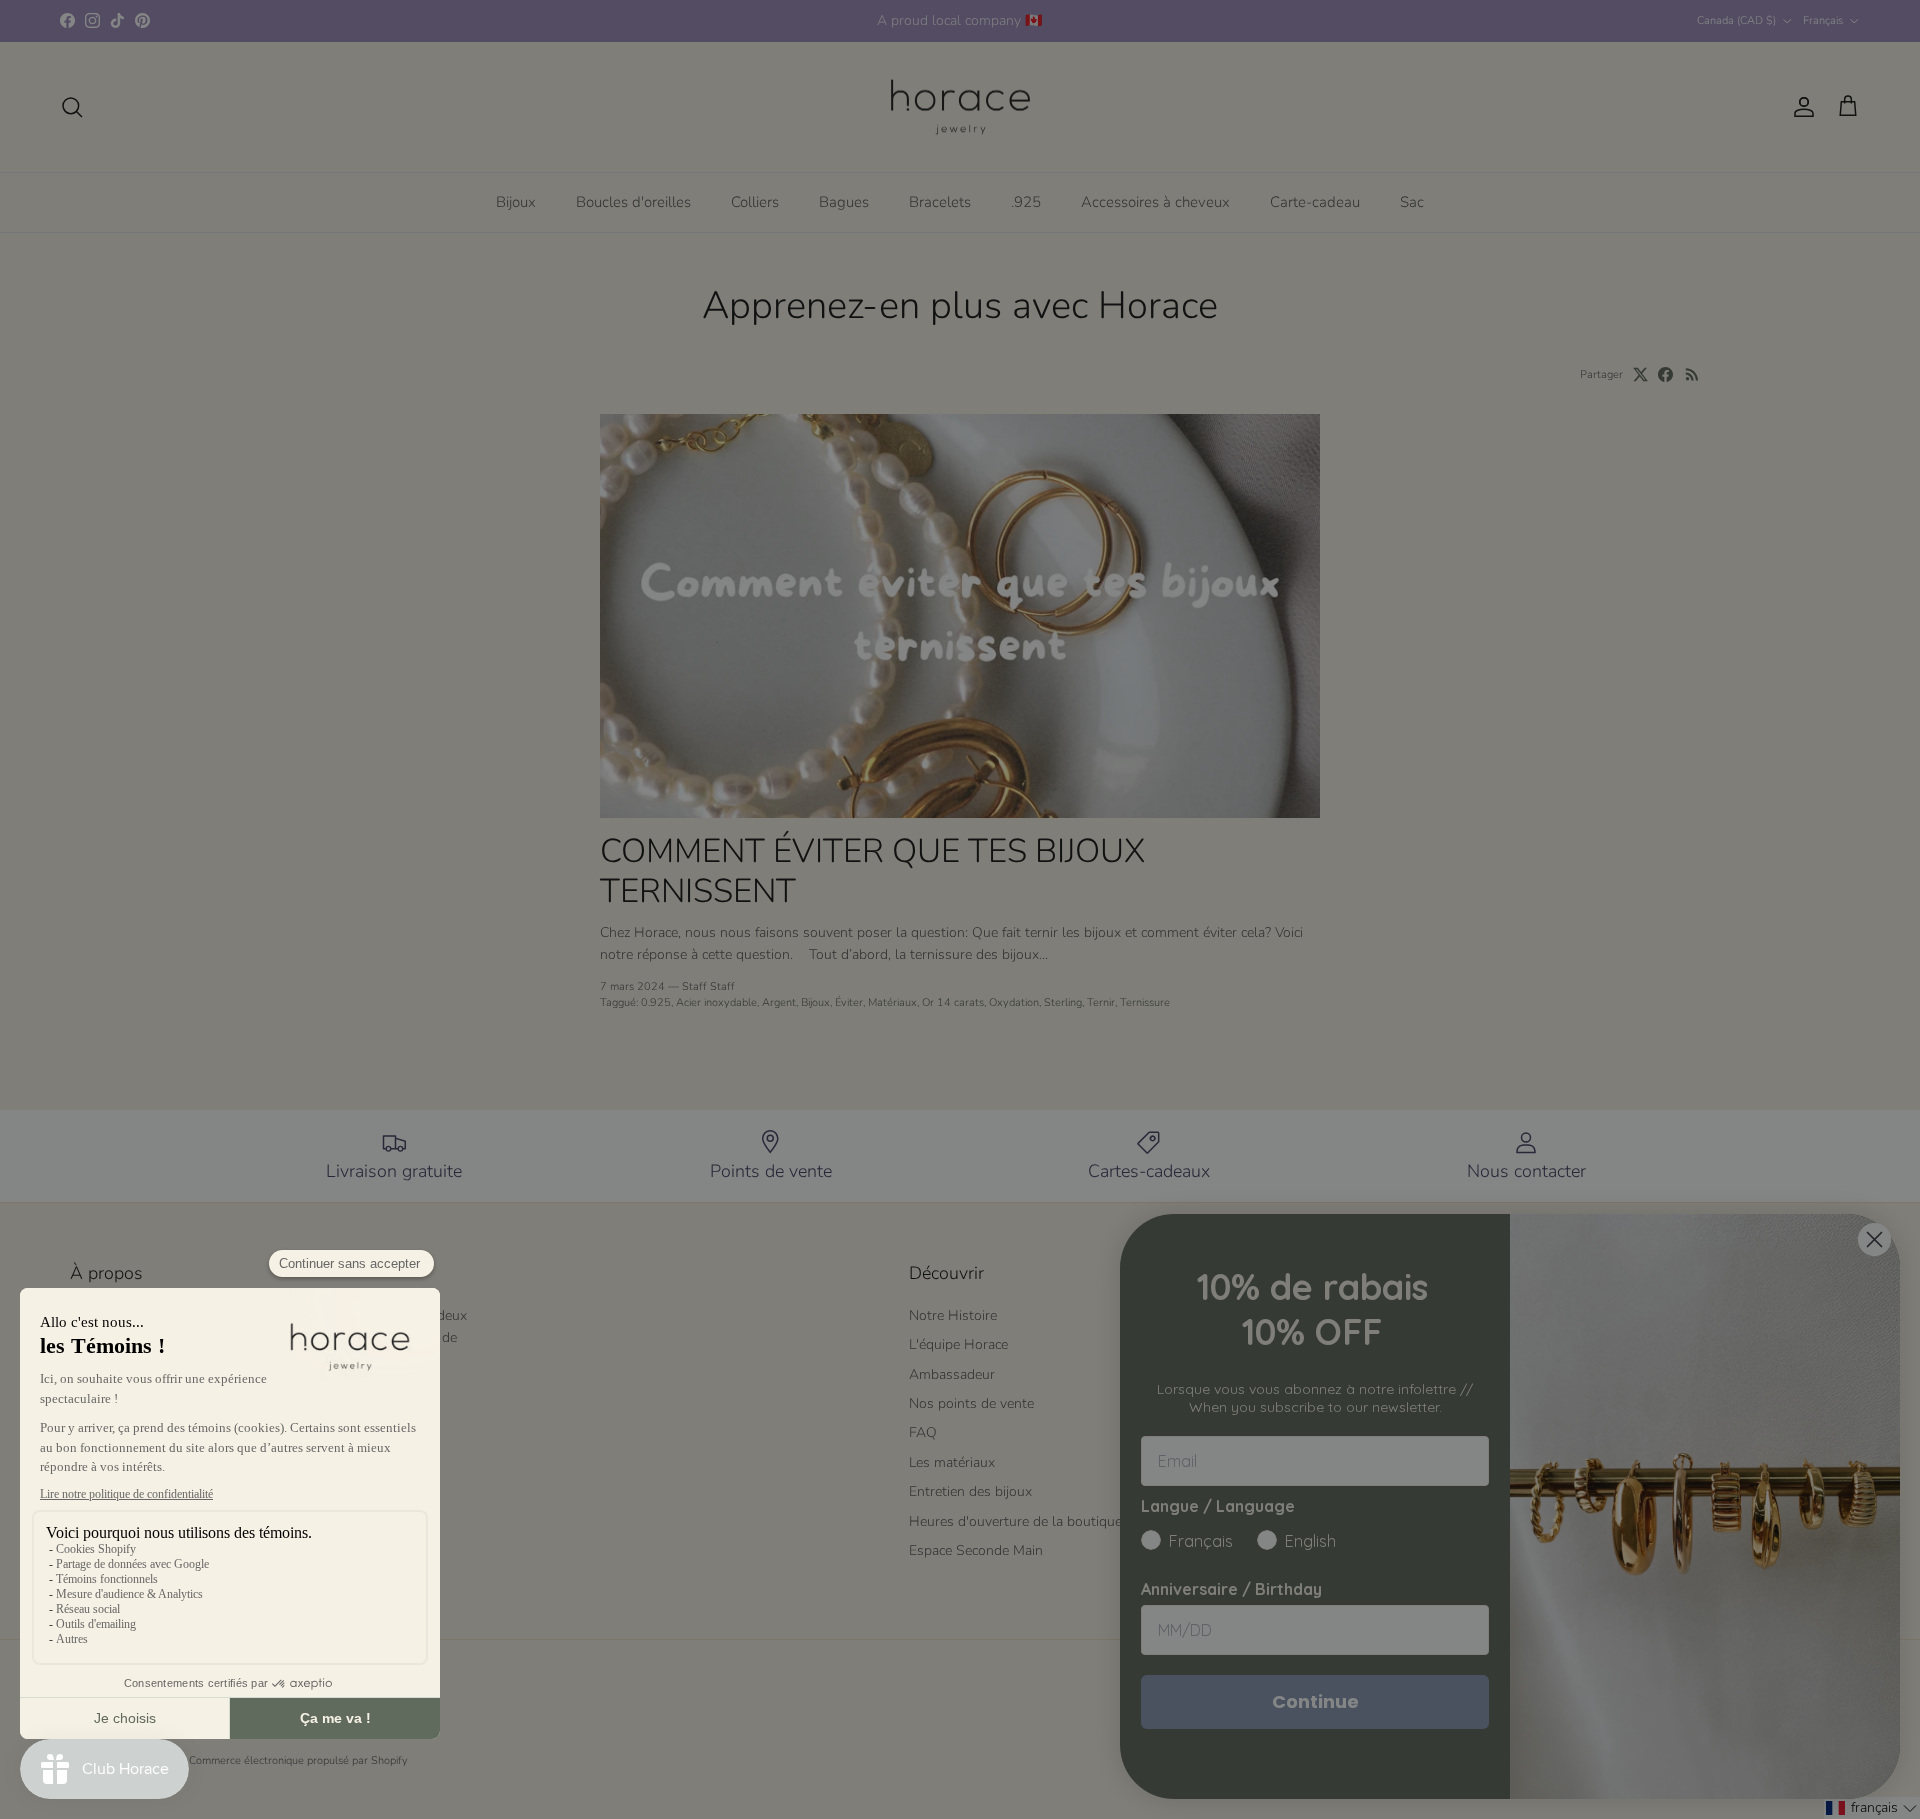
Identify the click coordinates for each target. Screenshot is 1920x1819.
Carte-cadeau (1315, 202)
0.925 (656, 1002)
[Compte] (1800, 107)
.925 (1026, 202)
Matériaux (892, 1002)
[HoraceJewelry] (960, 107)
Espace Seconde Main (976, 1550)
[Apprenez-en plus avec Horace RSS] (1692, 374)
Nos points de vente (971, 1403)
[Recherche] (72, 107)
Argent (779, 1002)
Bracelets (940, 202)
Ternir (1101, 1002)
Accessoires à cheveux (1155, 202)
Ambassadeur (952, 1374)
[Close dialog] (1874, 1239)
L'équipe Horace (958, 1344)
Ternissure (1145, 1002)
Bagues (844, 202)
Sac (1412, 202)
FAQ (923, 1432)
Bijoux (516, 202)
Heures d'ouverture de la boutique (1015, 1521)
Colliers (755, 202)
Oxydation (1014, 1002)
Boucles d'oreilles (633, 202)
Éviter (849, 1002)
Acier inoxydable (716, 1002)
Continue (1315, 1701)
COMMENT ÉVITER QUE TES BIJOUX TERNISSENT (872, 871)
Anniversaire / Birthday (1231, 1589)
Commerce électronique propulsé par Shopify (298, 1760)
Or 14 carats (953, 1002)
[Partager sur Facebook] (1665, 374)
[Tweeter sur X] (1640, 374)
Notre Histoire (953, 1315)
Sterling (1063, 1002)
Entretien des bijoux (970, 1491)
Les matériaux (952, 1462)
